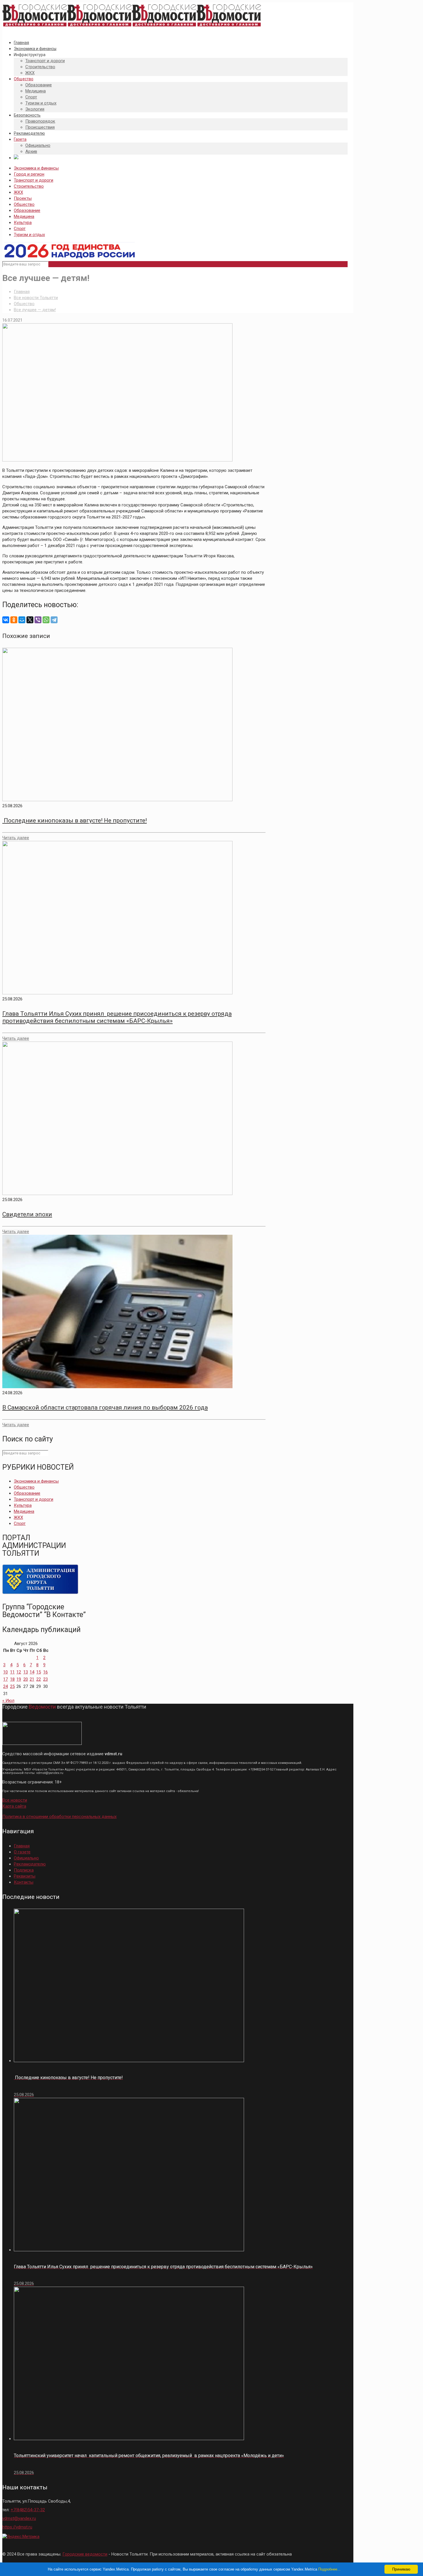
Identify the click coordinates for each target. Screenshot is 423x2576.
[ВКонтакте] (6, 620)
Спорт (20, 229)
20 (26, 1679)
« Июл (8, 1701)
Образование (27, 210)
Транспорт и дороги (34, 180)
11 (12, 1672)
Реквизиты (25, 1876)
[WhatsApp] (46, 620)
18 (12, 1679)
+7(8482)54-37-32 (28, 2510)
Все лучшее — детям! (35, 310)
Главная (22, 292)
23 (45, 1679)
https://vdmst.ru (17, 2527)
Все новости (15, 1800)
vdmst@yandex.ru (19, 2518)
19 (19, 1679)
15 (39, 1672)
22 (39, 1679)
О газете (22, 1852)
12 (19, 1672)
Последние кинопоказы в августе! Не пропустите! (75, 820)
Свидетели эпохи (27, 1214)
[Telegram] (54, 620)
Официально (26, 1858)
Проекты (23, 198)
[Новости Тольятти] (132, 27)
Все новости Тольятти (36, 298)
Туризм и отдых (29, 235)
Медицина (24, 216)
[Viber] (38, 620)
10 (5, 1672)
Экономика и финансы (36, 168)
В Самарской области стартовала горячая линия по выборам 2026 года (105, 1407)
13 (26, 1672)
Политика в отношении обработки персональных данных (59, 1817)
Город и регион (29, 174)
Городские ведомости (85, 2554)
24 (5, 1686)
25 (12, 1686)
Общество (24, 204)
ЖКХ (18, 192)
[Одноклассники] (14, 620)
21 (32, 1679)
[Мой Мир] (22, 620)
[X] (30, 620)
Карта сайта (14, 1806)
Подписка (24, 1870)
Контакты (24, 1882)
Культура (23, 223)
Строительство (29, 186)
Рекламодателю (30, 1864)
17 (5, 1679)
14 (32, 1672)
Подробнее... (329, 2569)
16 (45, 1672)
